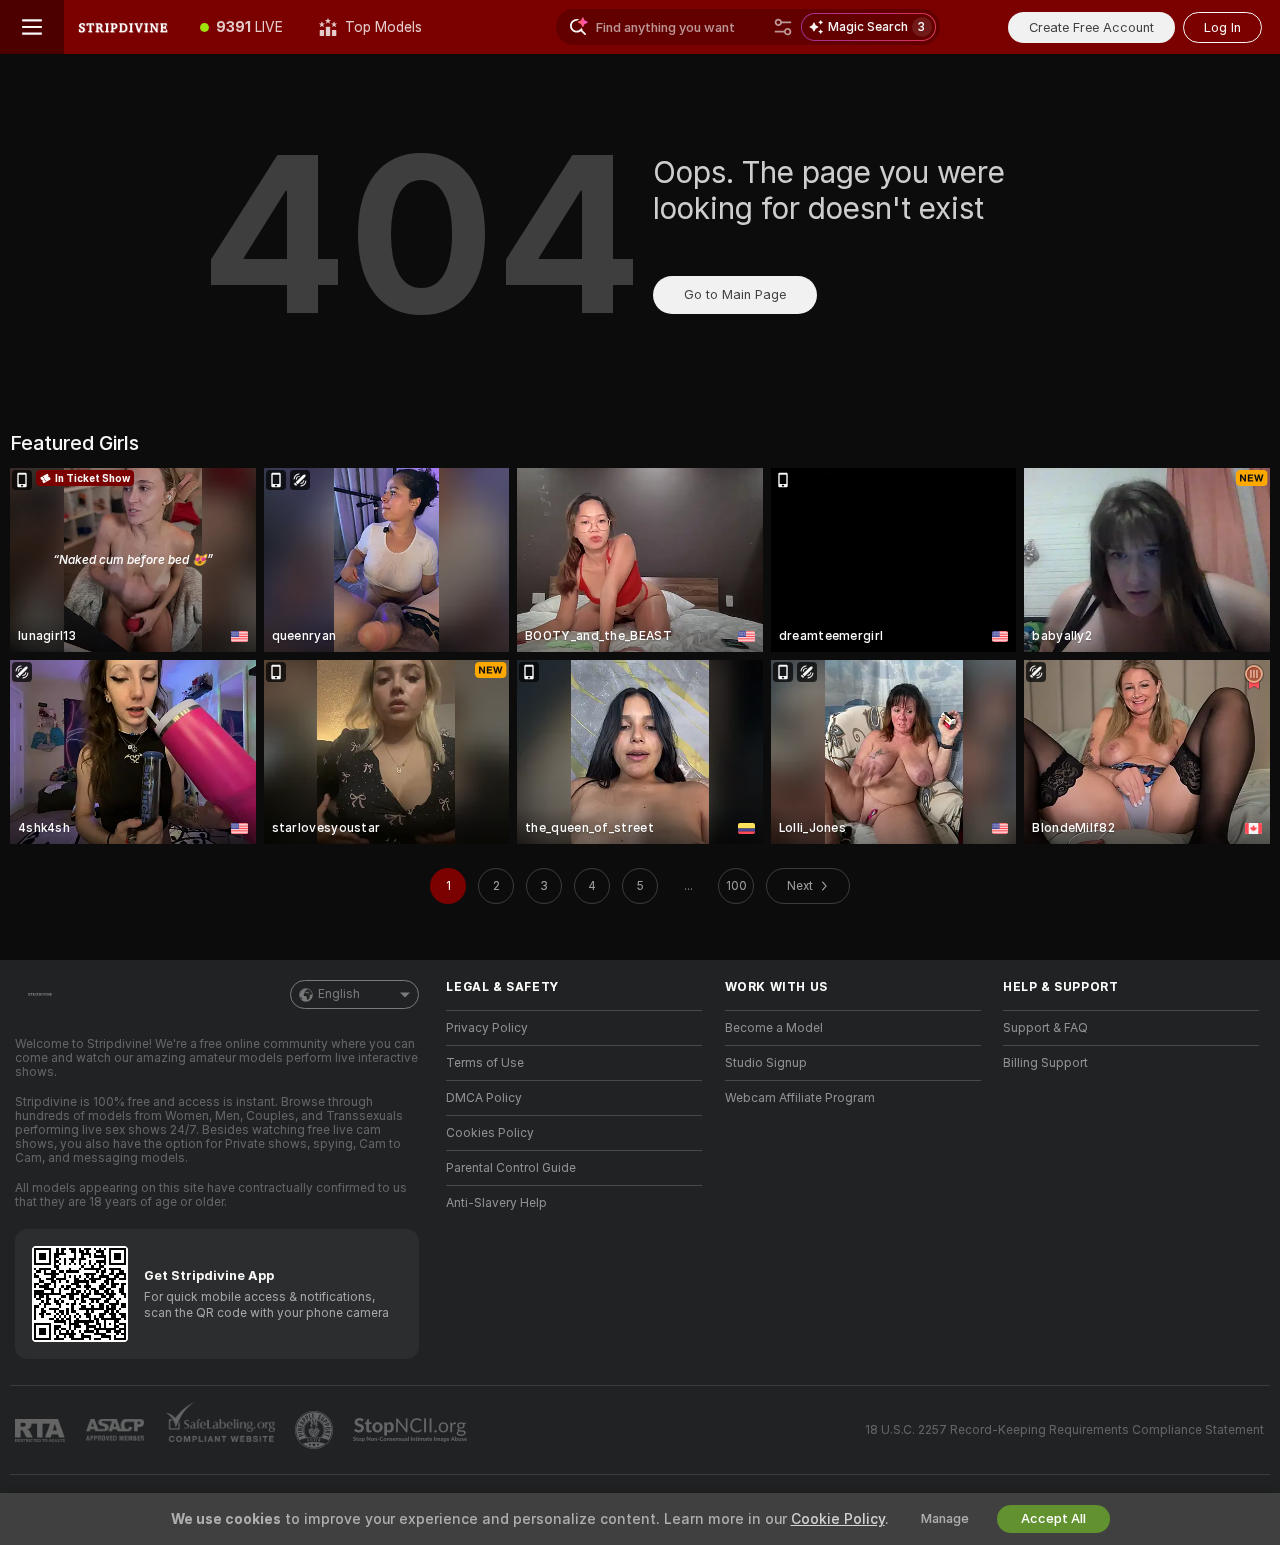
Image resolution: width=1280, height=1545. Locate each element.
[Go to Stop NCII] (412, 1430)
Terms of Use (485, 1063)
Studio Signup (766, 1063)
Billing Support (1045, 1063)
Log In (1222, 27)
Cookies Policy (490, 1133)
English (339, 994)
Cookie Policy (838, 1519)
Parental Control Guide (511, 1168)
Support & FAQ (1045, 1028)
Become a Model (774, 1028)
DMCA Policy (484, 1098)
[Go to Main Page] (123, 27)
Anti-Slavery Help (496, 1203)
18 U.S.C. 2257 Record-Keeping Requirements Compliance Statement (1064, 1430)
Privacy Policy (487, 1028)
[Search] (783, 27)
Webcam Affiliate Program (800, 1098)
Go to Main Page (735, 294)
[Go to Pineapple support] (316, 1430)
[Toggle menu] (32, 27)
